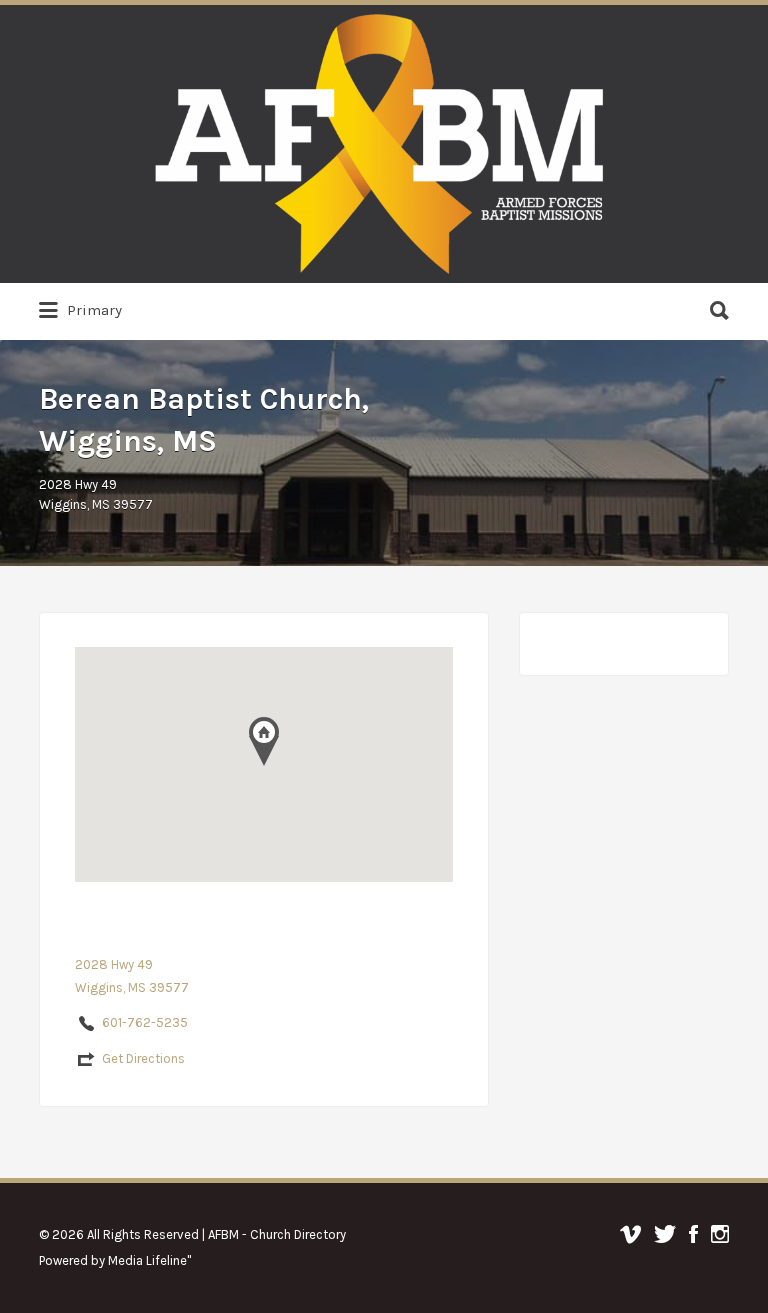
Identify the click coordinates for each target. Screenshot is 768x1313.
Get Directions (143, 1058)
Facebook (693, 1234)
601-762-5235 (145, 1022)
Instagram (720, 1234)
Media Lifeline (147, 1260)
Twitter (665, 1234)
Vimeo (630, 1234)
